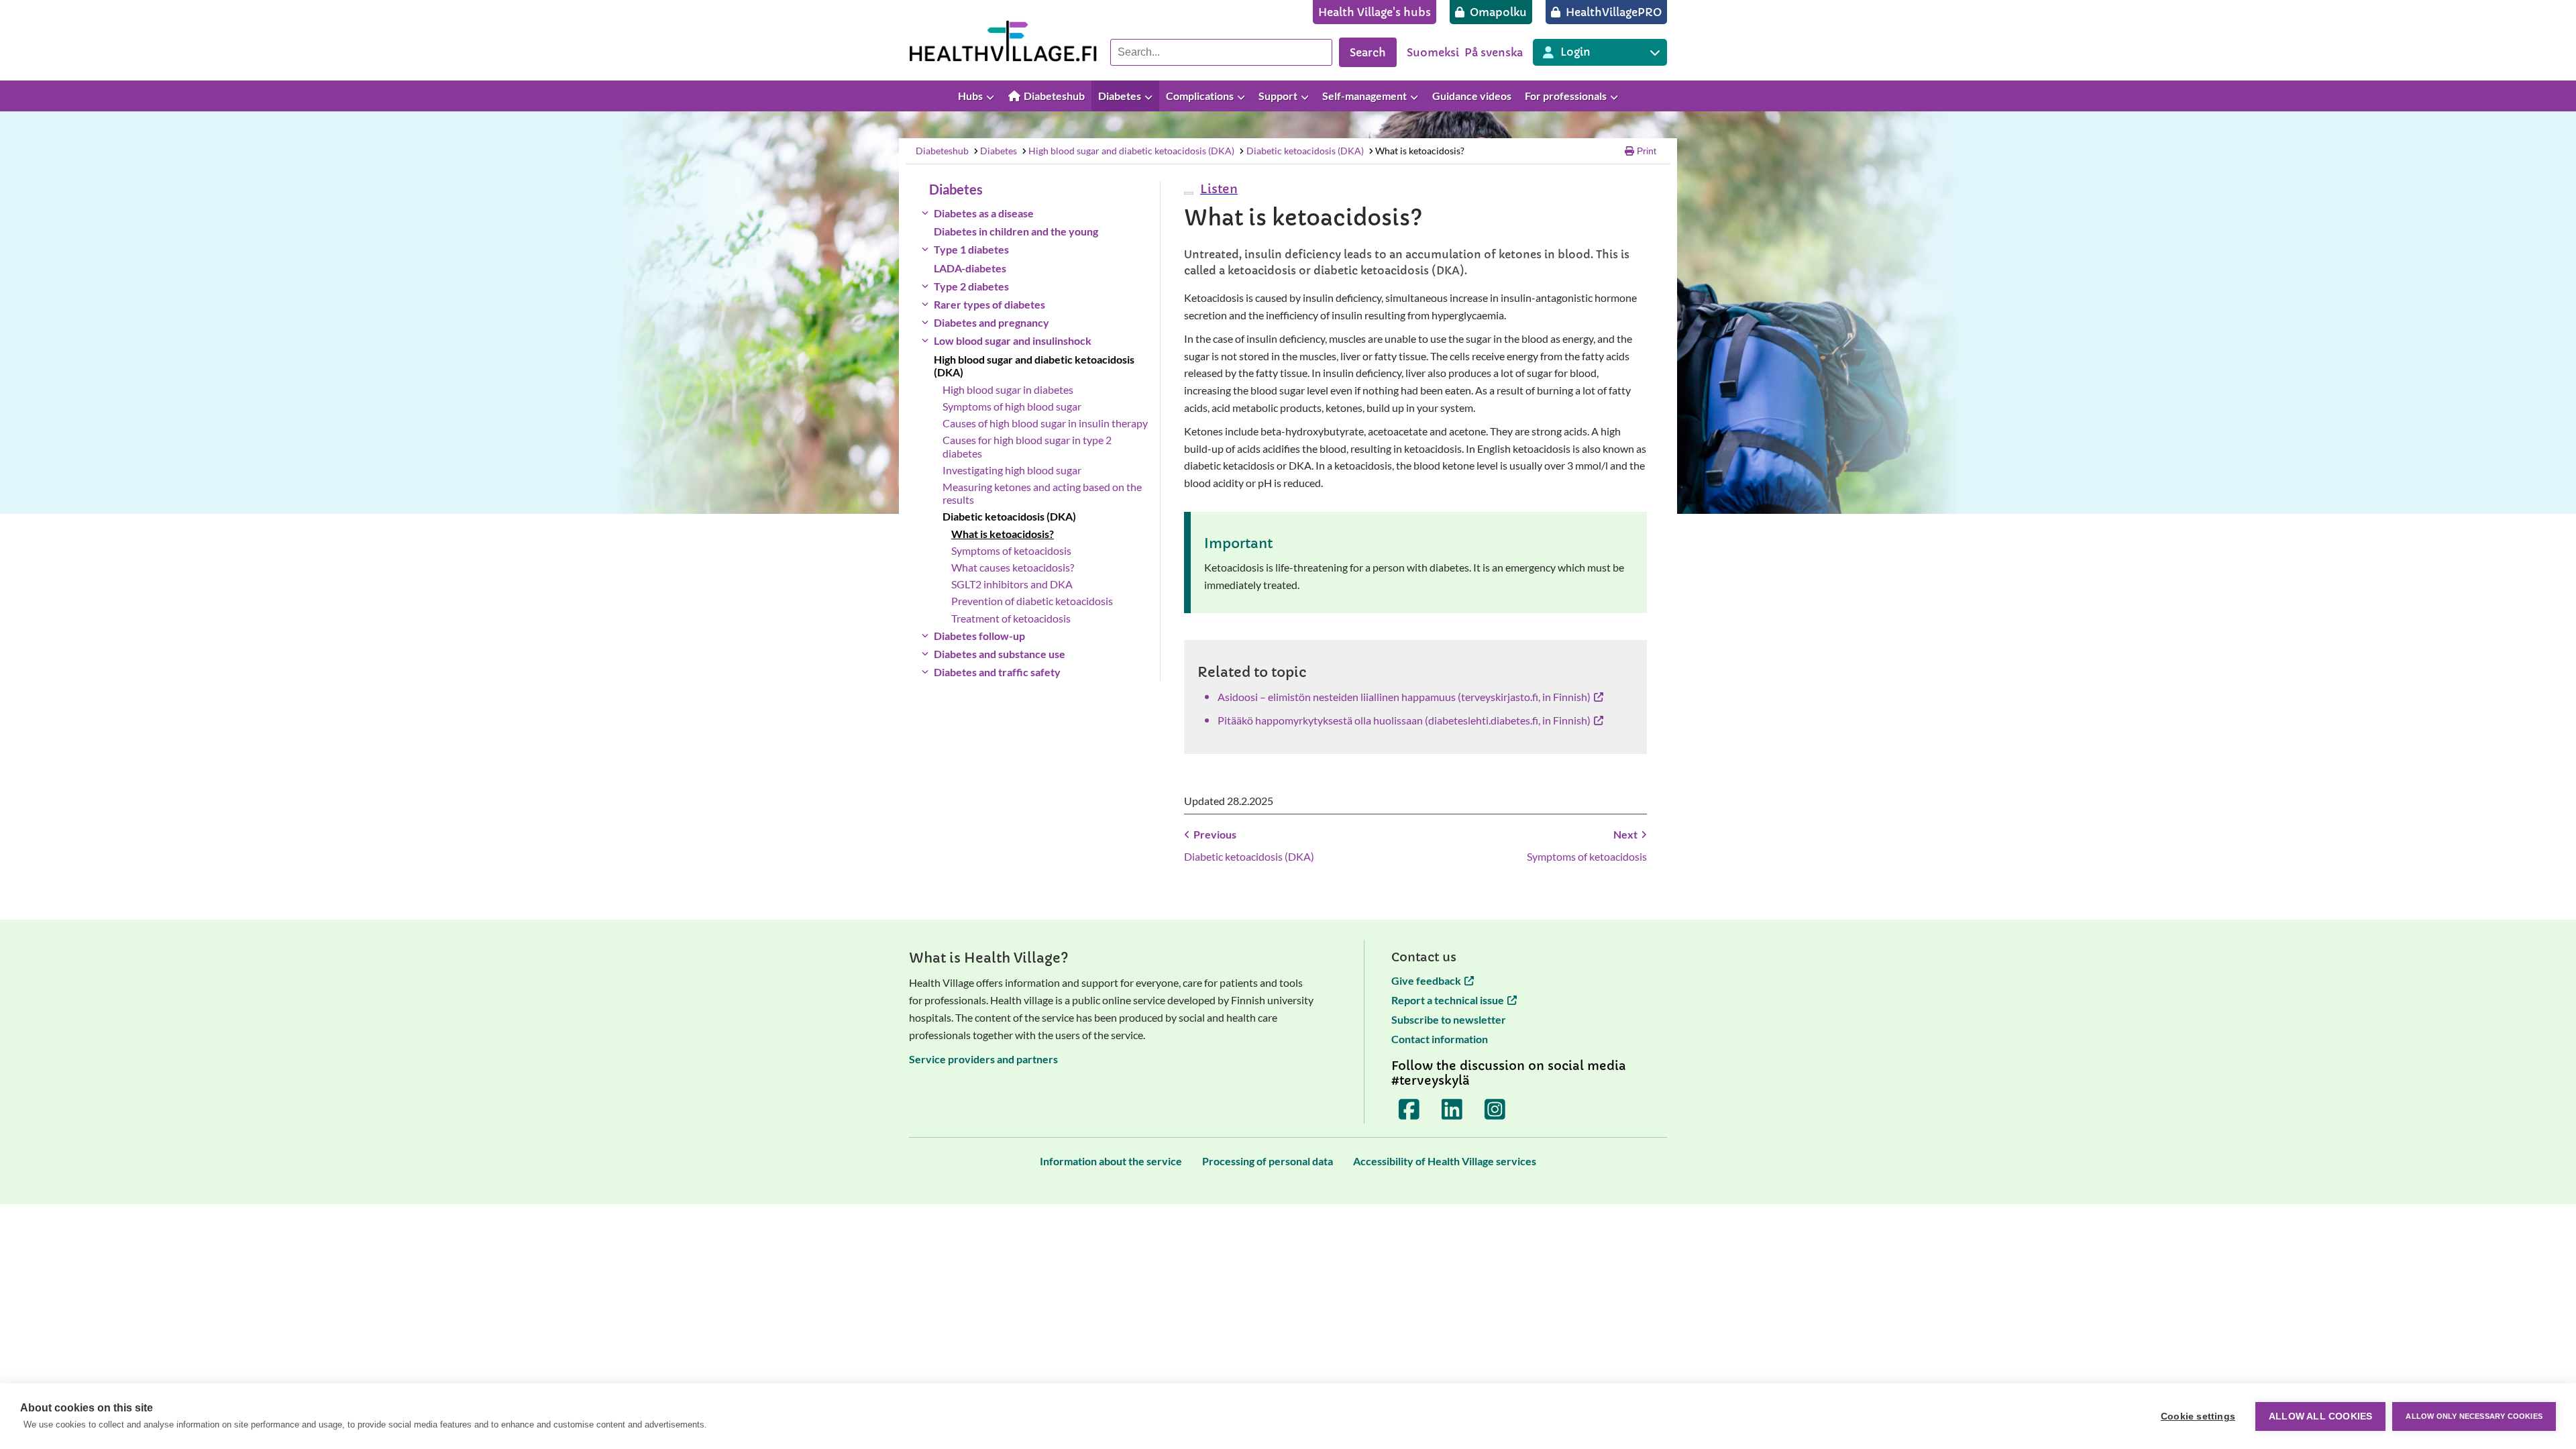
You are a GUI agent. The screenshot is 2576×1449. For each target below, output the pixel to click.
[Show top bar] (2559, 96)
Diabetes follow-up (979, 636)
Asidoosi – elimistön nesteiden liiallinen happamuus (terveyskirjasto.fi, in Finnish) (1404, 697)
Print (1647, 151)
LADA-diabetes (970, 268)
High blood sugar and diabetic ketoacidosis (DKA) (1131, 151)
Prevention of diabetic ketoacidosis (1032, 601)
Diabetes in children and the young (1016, 231)
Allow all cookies (2320, 1416)
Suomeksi (1433, 52)
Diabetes (999, 151)
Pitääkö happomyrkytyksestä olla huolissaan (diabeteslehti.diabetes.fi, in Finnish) (1404, 720)
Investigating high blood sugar (1012, 470)
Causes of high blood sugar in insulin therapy (1045, 423)
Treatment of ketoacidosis (1011, 618)
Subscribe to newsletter (1449, 1019)
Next (1625, 834)
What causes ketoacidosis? (1013, 567)
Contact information (1440, 1039)
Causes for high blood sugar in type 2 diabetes (1027, 446)
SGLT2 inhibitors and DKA (1012, 584)
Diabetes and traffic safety (997, 672)
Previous (1215, 834)
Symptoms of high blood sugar (1012, 406)
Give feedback (1426, 980)
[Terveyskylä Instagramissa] (1495, 1109)
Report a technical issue (1448, 1000)
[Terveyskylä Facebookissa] (1409, 1109)
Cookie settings (2198, 1416)
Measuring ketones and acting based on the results (1042, 493)
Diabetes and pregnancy (991, 322)
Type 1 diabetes (971, 249)
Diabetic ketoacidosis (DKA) (1305, 151)
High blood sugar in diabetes (1008, 389)
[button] (1217, 189)
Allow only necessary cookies (2474, 1416)
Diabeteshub (942, 151)
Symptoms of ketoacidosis (1011, 550)
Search (1368, 52)
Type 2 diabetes (971, 286)
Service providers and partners (983, 1059)
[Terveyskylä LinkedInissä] (1452, 1109)
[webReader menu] (1189, 193)
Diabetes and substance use (1000, 654)
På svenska (1494, 52)
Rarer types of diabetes (989, 304)
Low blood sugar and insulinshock (1013, 340)
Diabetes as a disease (984, 213)
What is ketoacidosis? (1420, 151)
